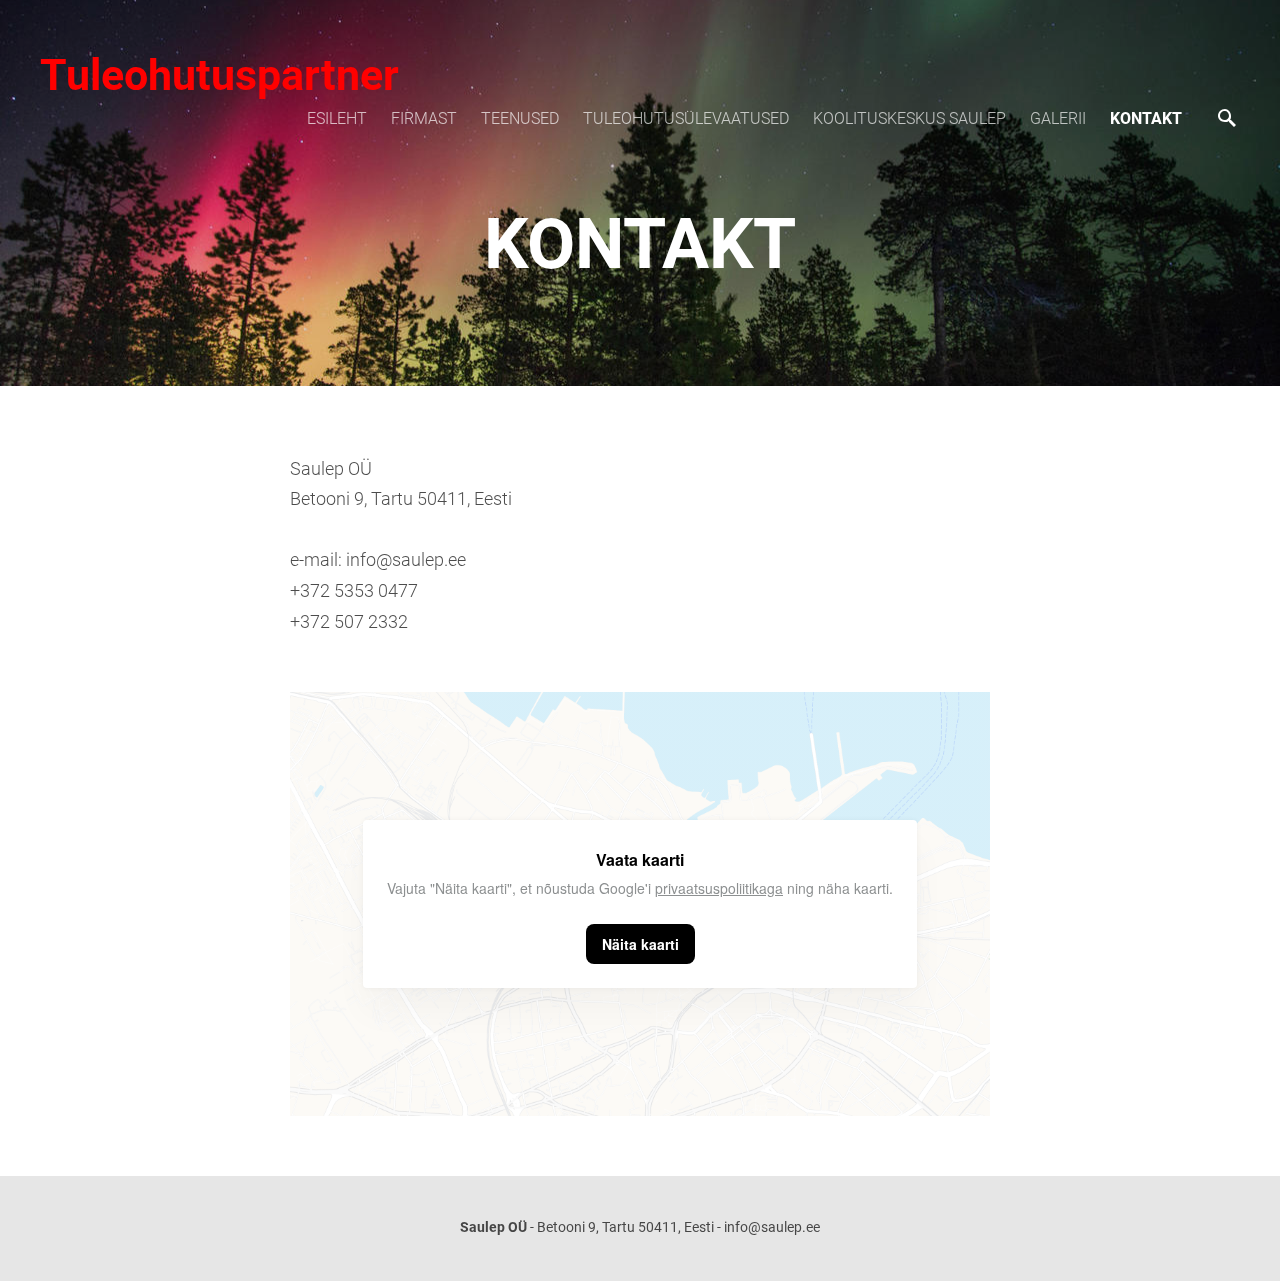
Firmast (424, 118)
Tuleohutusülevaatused (686, 118)
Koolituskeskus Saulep (909, 118)
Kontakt (1146, 118)
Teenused (520, 118)
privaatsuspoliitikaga (719, 888)
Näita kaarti (640, 944)
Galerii (1058, 118)
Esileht (337, 118)
